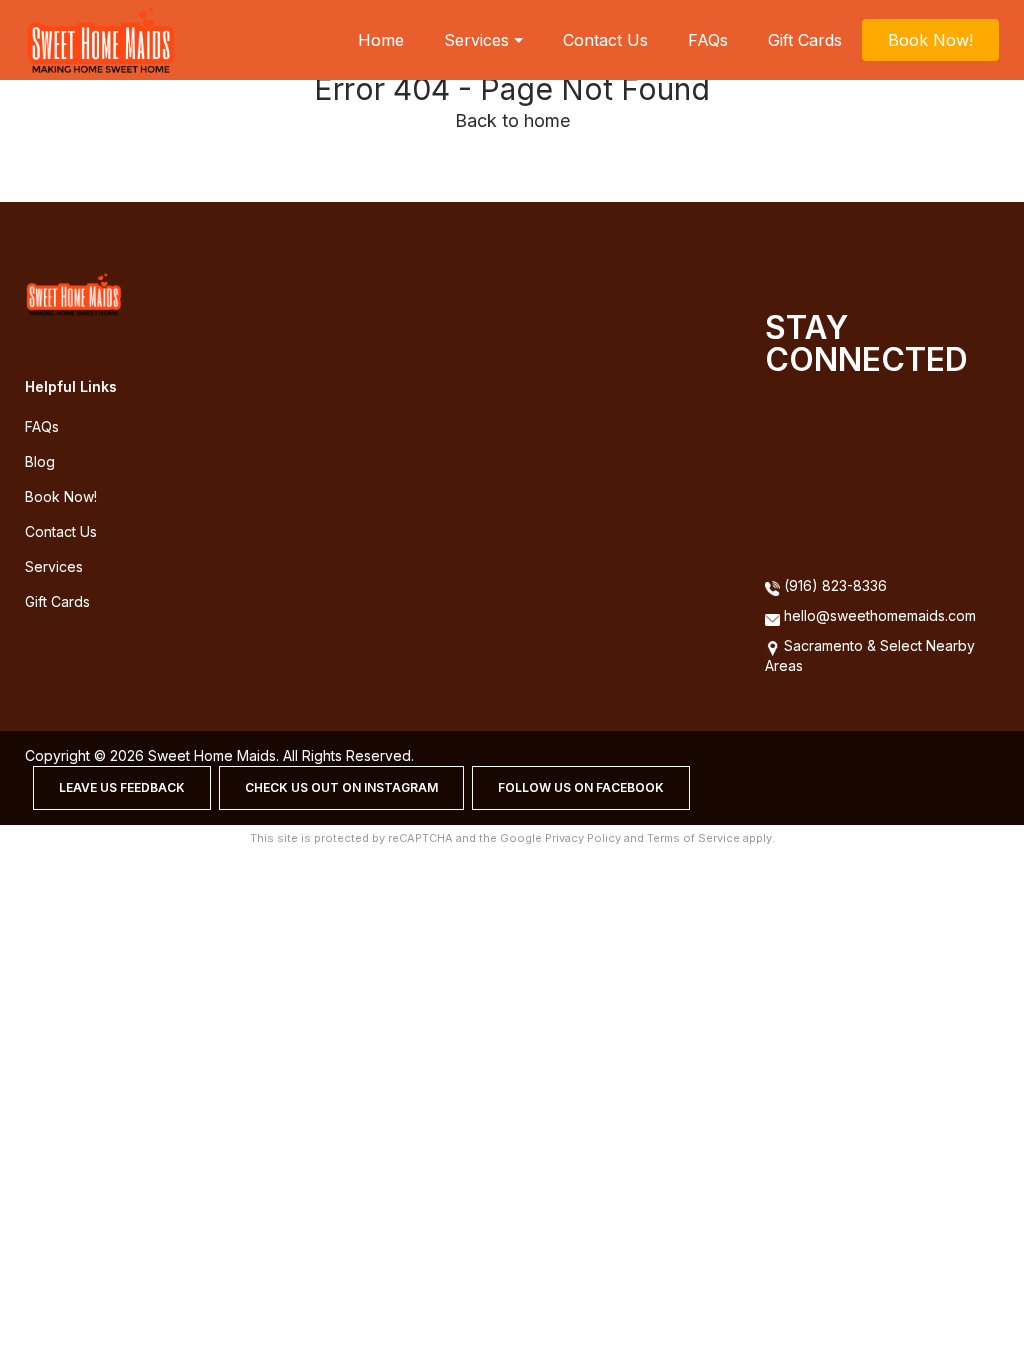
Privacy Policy (583, 838)
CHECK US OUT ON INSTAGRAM (341, 787)
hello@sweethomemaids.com (880, 615)
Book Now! (930, 40)
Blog (40, 461)
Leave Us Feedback (122, 787)
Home (381, 40)
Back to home (512, 120)
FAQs (708, 40)
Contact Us (605, 40)
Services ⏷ (483, 40)
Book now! (61, 496)
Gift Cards (805, 40)
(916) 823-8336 (833, 585)
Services (54, 566)
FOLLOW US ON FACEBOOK (581, 787)
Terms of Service (693, 838)
